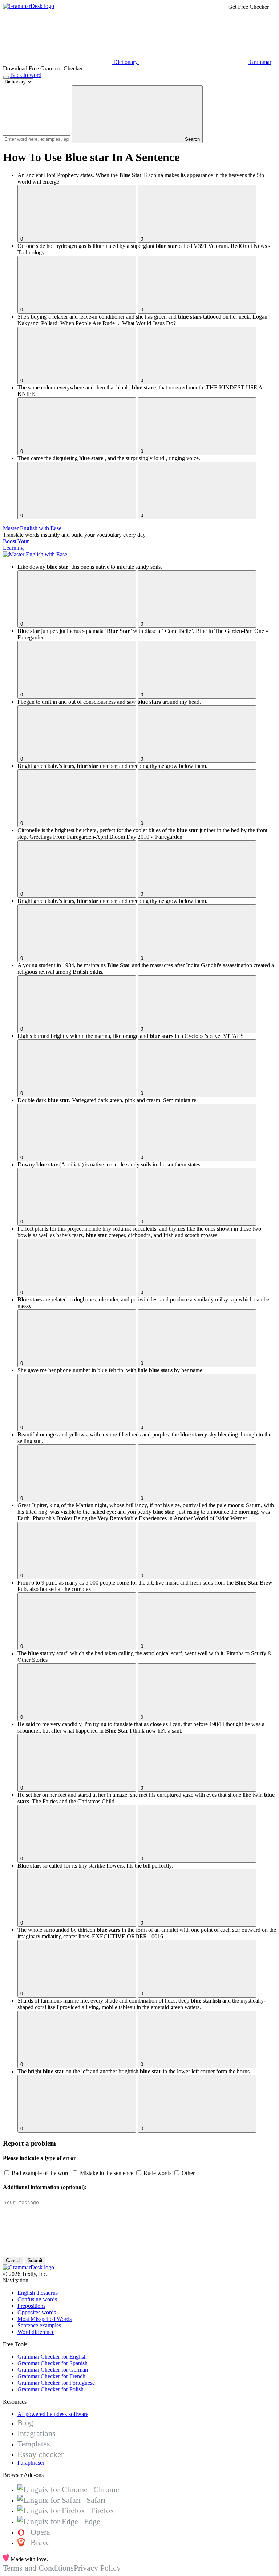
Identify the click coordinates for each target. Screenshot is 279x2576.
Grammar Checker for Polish (50, 2389)
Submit (35, 2260)
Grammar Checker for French (51, 2376)
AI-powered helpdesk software (53, 2414)
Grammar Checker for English (52, 2357)
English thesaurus (38, 2293)
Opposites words (37, 2312)
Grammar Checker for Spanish (52, 2363)
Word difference (36, 2332)
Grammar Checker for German (53, 2370)
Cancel (13, 2260)
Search (192, 139)
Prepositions (31, 2306)
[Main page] (29, 6)
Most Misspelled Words (45, 2319)
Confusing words (37, 2299)
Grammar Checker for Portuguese (56, 2383)
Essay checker (41, 2454)
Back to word (26, 75)
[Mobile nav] (6, 77)
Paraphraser (31, 2463)
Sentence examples (39, 2325)
